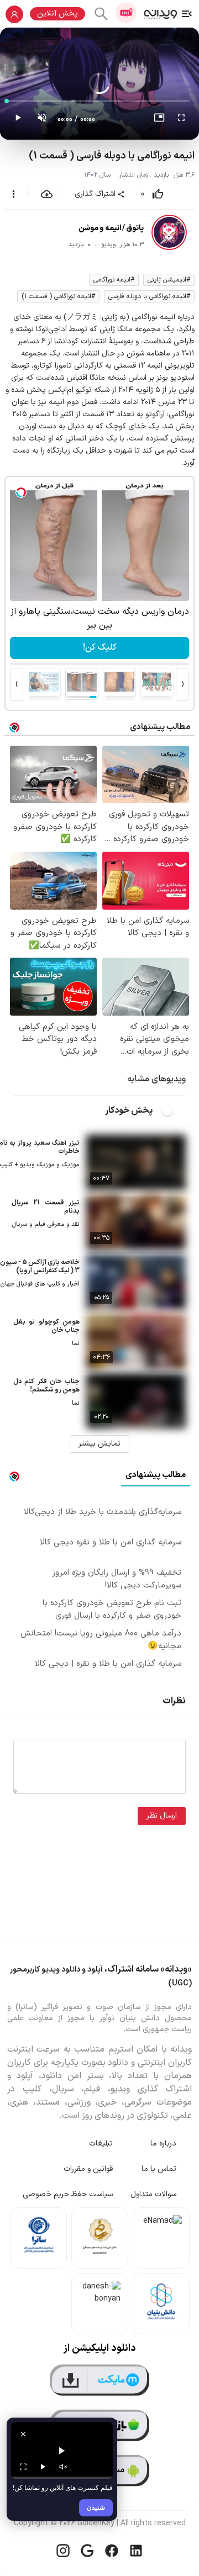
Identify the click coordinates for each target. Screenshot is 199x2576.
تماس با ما (159, 2169)
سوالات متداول (153, 2194)
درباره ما (163, 2144)
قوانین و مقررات (88, 2169)
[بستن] (23, 2434)
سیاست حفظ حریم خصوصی (68, 2194)
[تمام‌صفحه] (181, 120)
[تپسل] (21, 492)
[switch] (174, 1111)
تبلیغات (101, 2144)
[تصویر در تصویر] (159, 120)
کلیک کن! (100, 647)
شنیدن (96, 2507)
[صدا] (63, 2467)
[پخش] (43, 2467)
